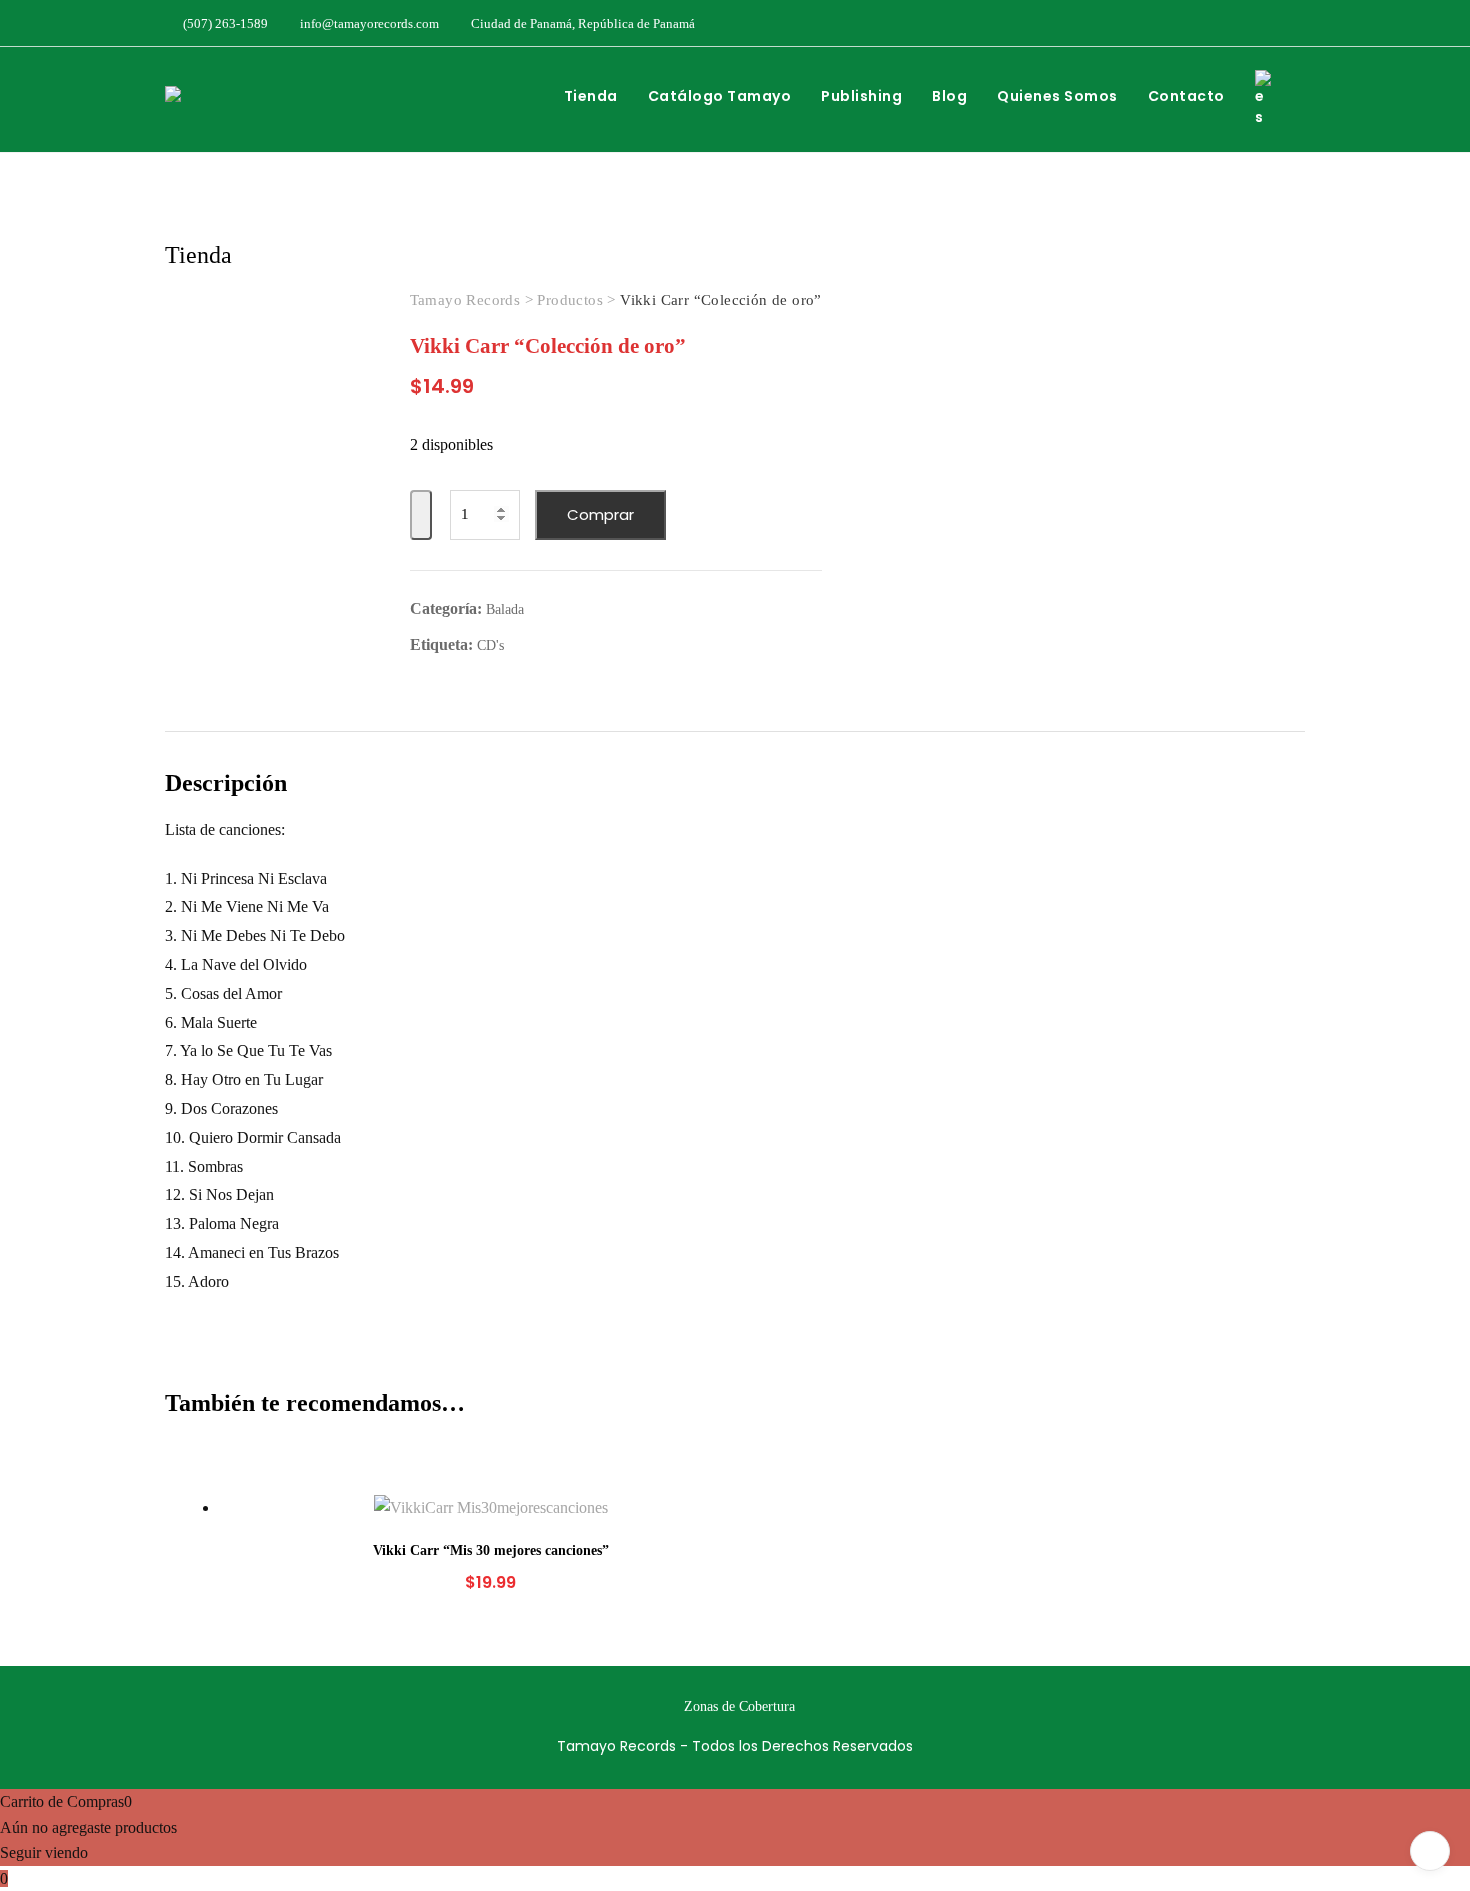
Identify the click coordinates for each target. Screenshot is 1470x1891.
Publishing (861, 96)
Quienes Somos (1057, 96)
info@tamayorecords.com (368, 23)
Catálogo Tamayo (720, 96)
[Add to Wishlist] (421, 515)
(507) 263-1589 (224, 23)
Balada (505, 609)
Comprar (600, 514)
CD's (490, 645)
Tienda (591, 96)
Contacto (1186, 96)
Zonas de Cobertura (739, 1706)
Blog (949, 96)
